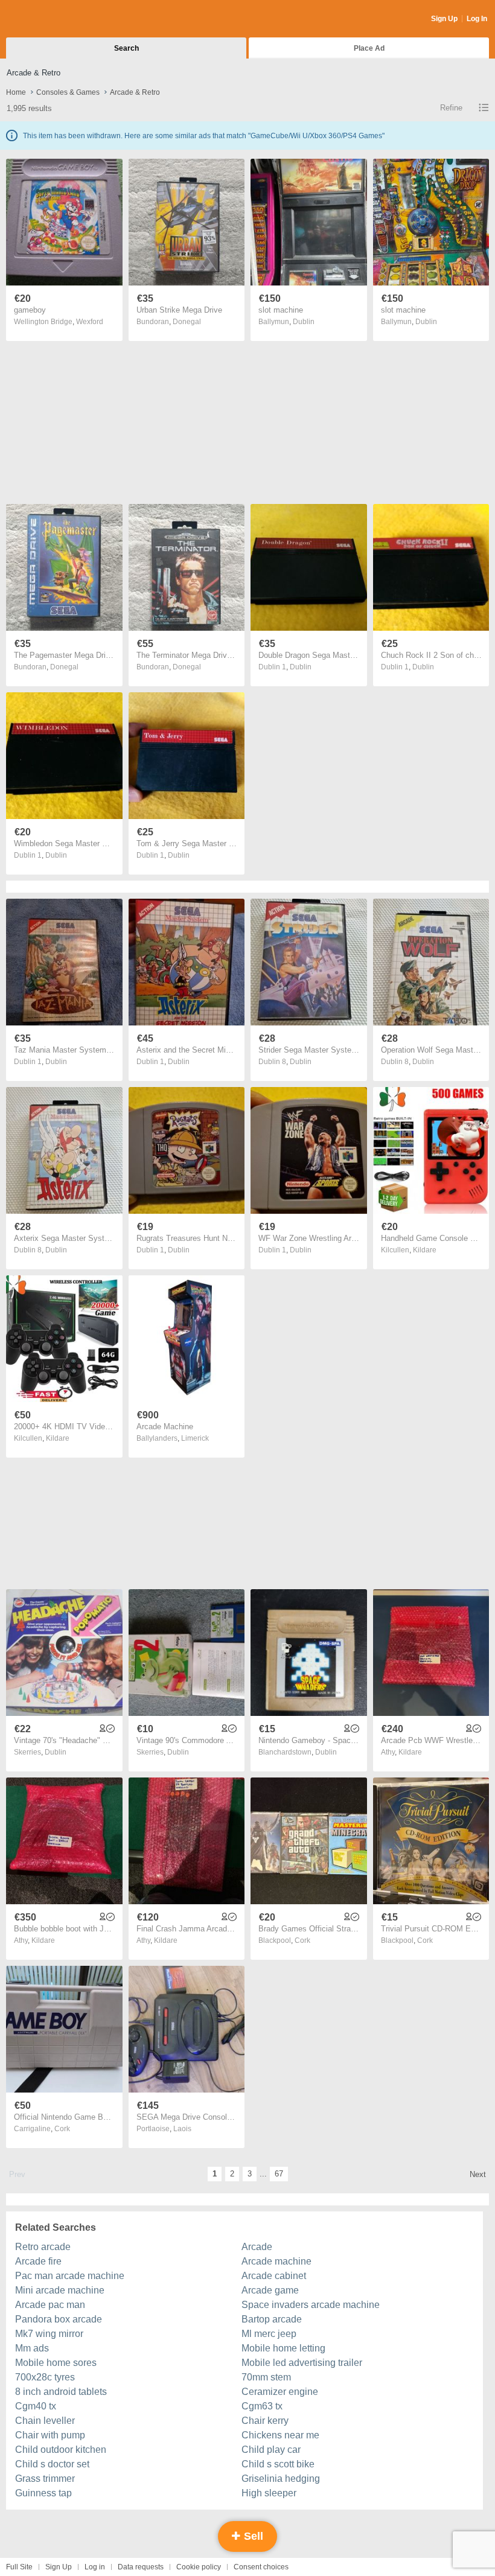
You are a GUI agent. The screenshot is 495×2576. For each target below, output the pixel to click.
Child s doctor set (52, 2464)
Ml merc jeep (269, 2334)
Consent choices (261, 2567)
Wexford (90, 322)
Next (478, 2174)
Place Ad (369, 48)
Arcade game (270, 2290)
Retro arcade (43, 2247)
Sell (252, 2536)
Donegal (187, 322)
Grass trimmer (45, 2479)
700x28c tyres (45, 2377)
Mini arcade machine (60, 2290)
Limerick (195, 1438)
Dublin (304, 322)
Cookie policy (199, 2567)
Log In (477, 19)
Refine (451, 108)
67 (279, 2174)
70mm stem (266, 2377)
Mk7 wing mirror (49, 2334)
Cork (302, 1940)
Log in (95, 2567)
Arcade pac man (50, 2305)
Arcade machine (276, 2261)
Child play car (271, 2450)
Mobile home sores (56, 2363)
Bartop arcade (272, 2319)
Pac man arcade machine (70, 2276)
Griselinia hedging (281, 2479)
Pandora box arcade (59, 2319)
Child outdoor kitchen (61, 2450)
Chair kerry (265, 2421)
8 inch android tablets (61, 2392)
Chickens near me (280, 2435)
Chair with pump (50, 2435)
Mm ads (32, 2348)
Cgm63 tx (262, 2406)
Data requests (141, 2567)
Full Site (19, 2567)
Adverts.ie (53, 19)
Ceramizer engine (280, 2392)
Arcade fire (38, 2261)
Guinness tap (43, 2493)
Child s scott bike (278, 2464)
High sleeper (269, 2493)
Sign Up (444, 19)
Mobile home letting (283, 2348)
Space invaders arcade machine (311, 2305)
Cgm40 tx (36, 2406)
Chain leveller (45, 2421)
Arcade (257, 2247)
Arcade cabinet (274, 2276)
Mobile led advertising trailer (302, 2363)
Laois (182, 2129)
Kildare (425, 1250)
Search (126, 48)
